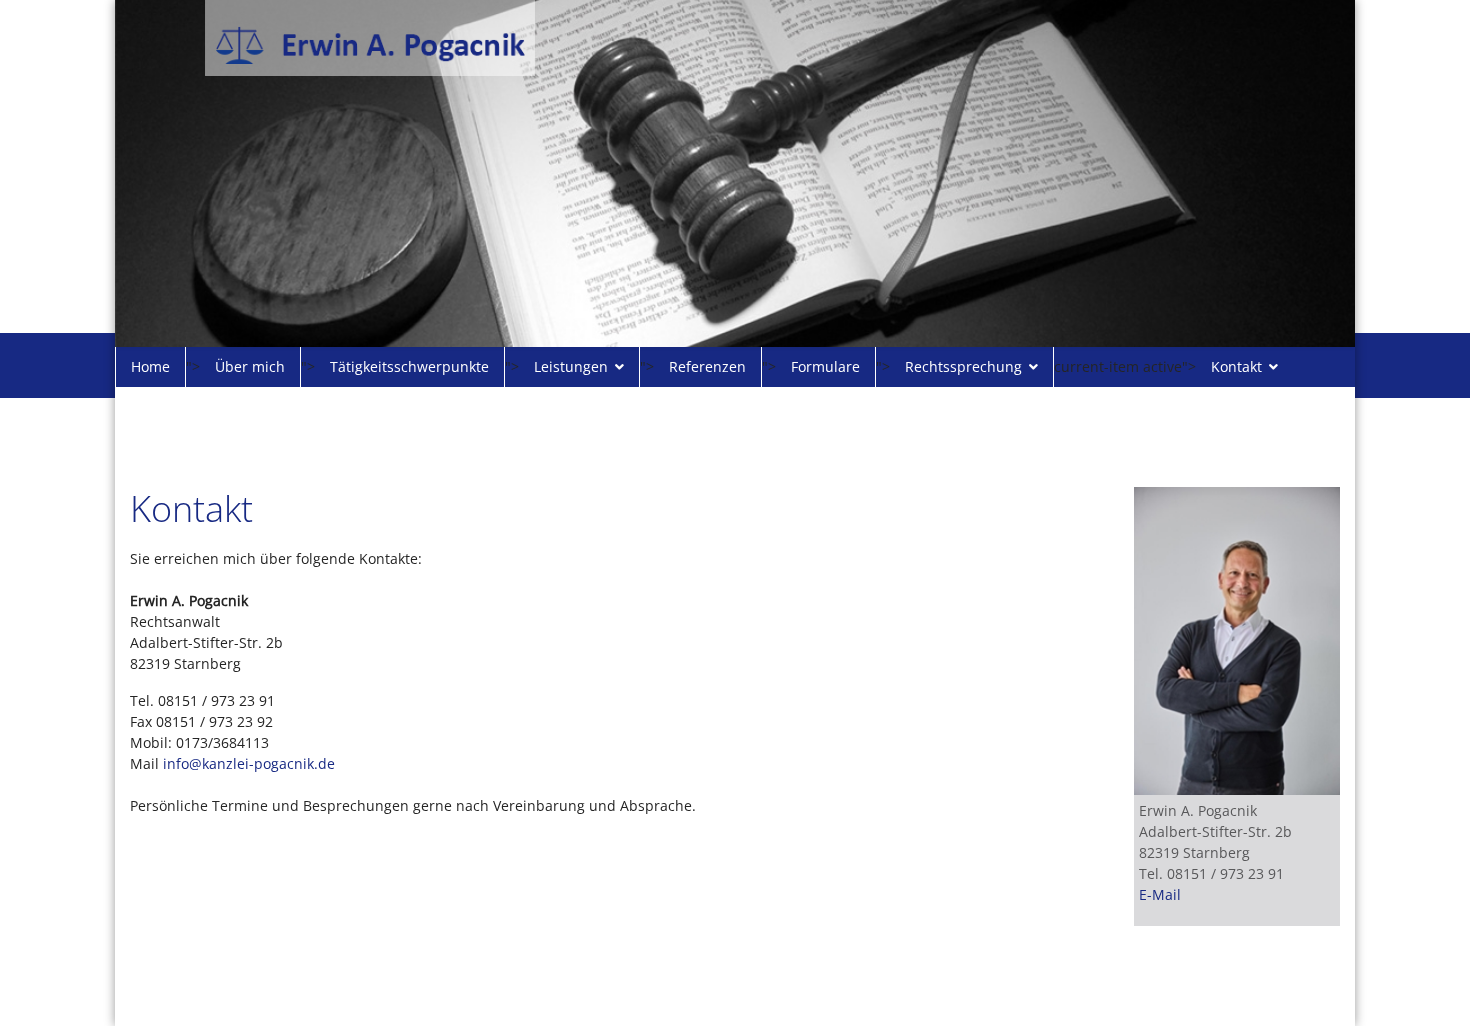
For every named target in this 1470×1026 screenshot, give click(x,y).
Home (150, 366)
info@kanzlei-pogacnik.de (249, 763)
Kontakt (1236, 366)
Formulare (825, 366)
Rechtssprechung (963, 366)
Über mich (250, 366)
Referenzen (707, 366)
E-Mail (1160, 894)
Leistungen (571, 366)
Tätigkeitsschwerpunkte (409, 366)
